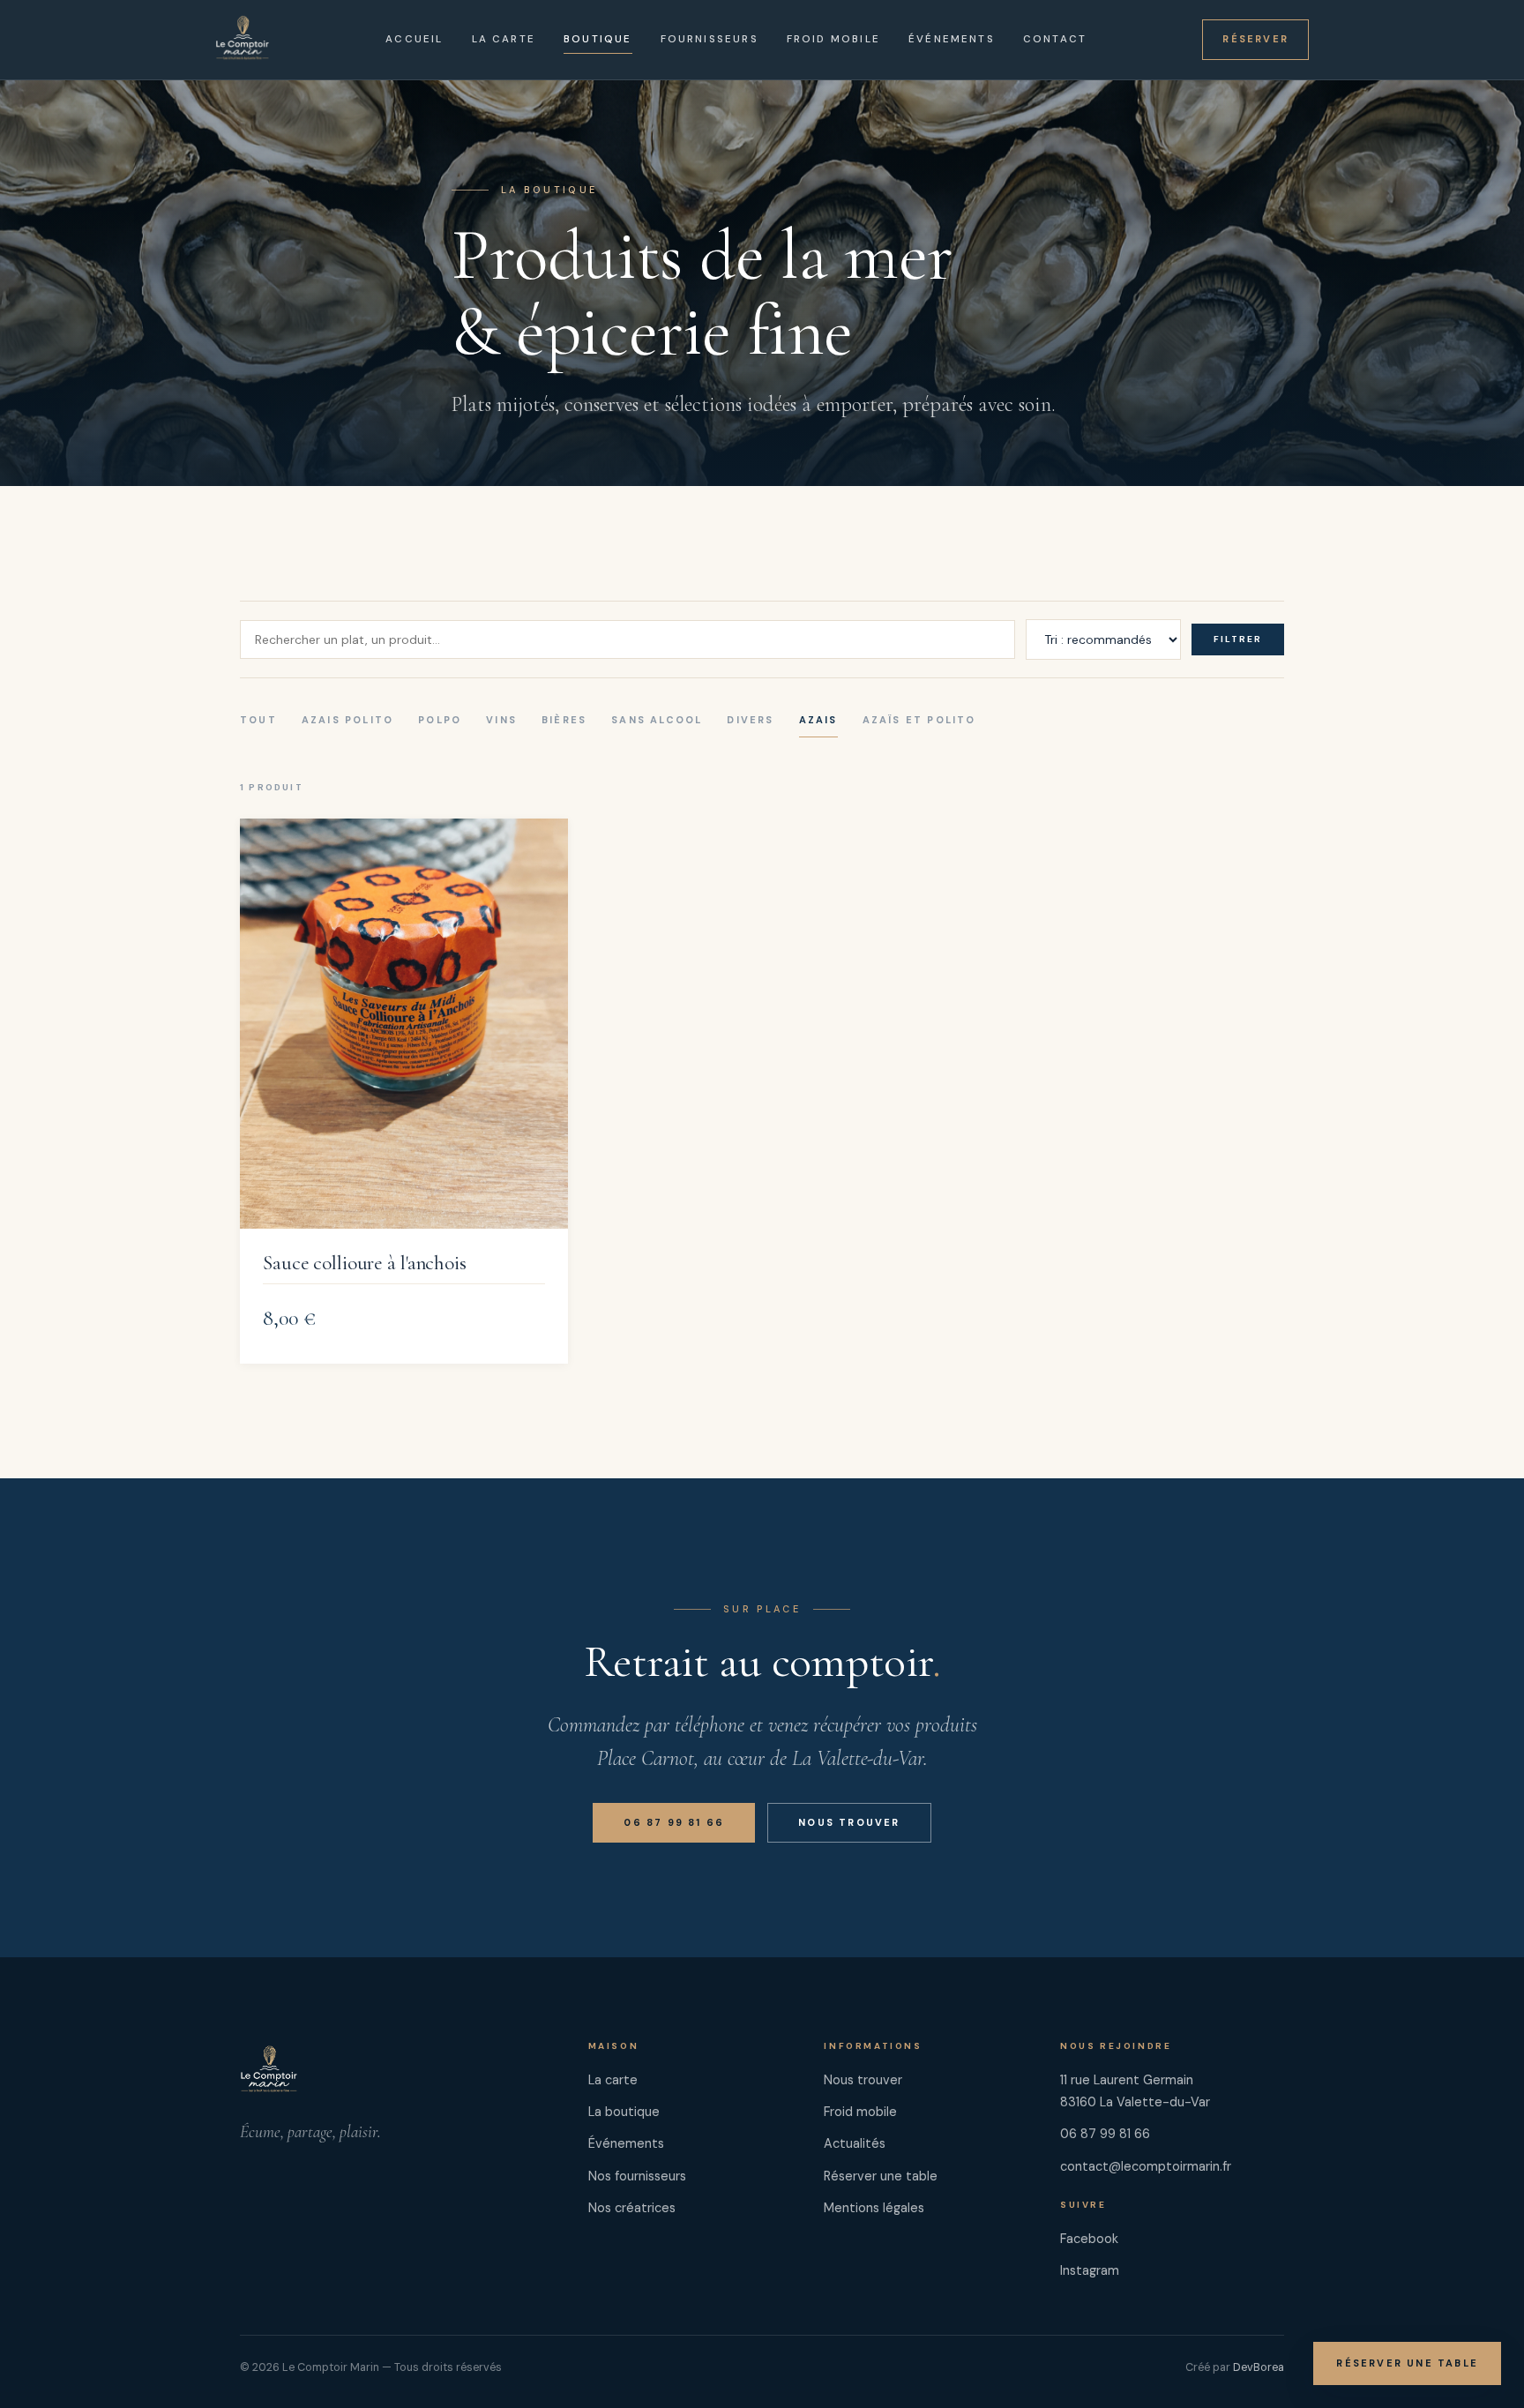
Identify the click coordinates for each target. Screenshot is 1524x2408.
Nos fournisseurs (637, 2176)
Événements (952, 39)
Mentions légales (874, 2208)
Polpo (440, 720)
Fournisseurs (710, 39)
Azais (818, 720)
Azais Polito (347, 720)
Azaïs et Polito (919, 720)
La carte (504, 39)
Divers (750, 720)
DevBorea (1259, 2367)
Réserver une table (1407, 2363)
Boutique (598, 39)
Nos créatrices (632, 2208)
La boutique (624, 2112)
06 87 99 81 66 (674, 1822)
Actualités (855, 2143)
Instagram (1090, 2270)
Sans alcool (657, 720)
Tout (258, 720)
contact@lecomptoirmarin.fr (1146, 2166)
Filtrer (1238, 639)
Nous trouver (849, 1822)
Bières (564, 720)
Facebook (1089, 2239)
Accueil (414, 39)
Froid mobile (833, 39)
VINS (501, 720)
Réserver (1255, 39)
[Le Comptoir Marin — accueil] (243, 40)
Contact (1055, 39)
